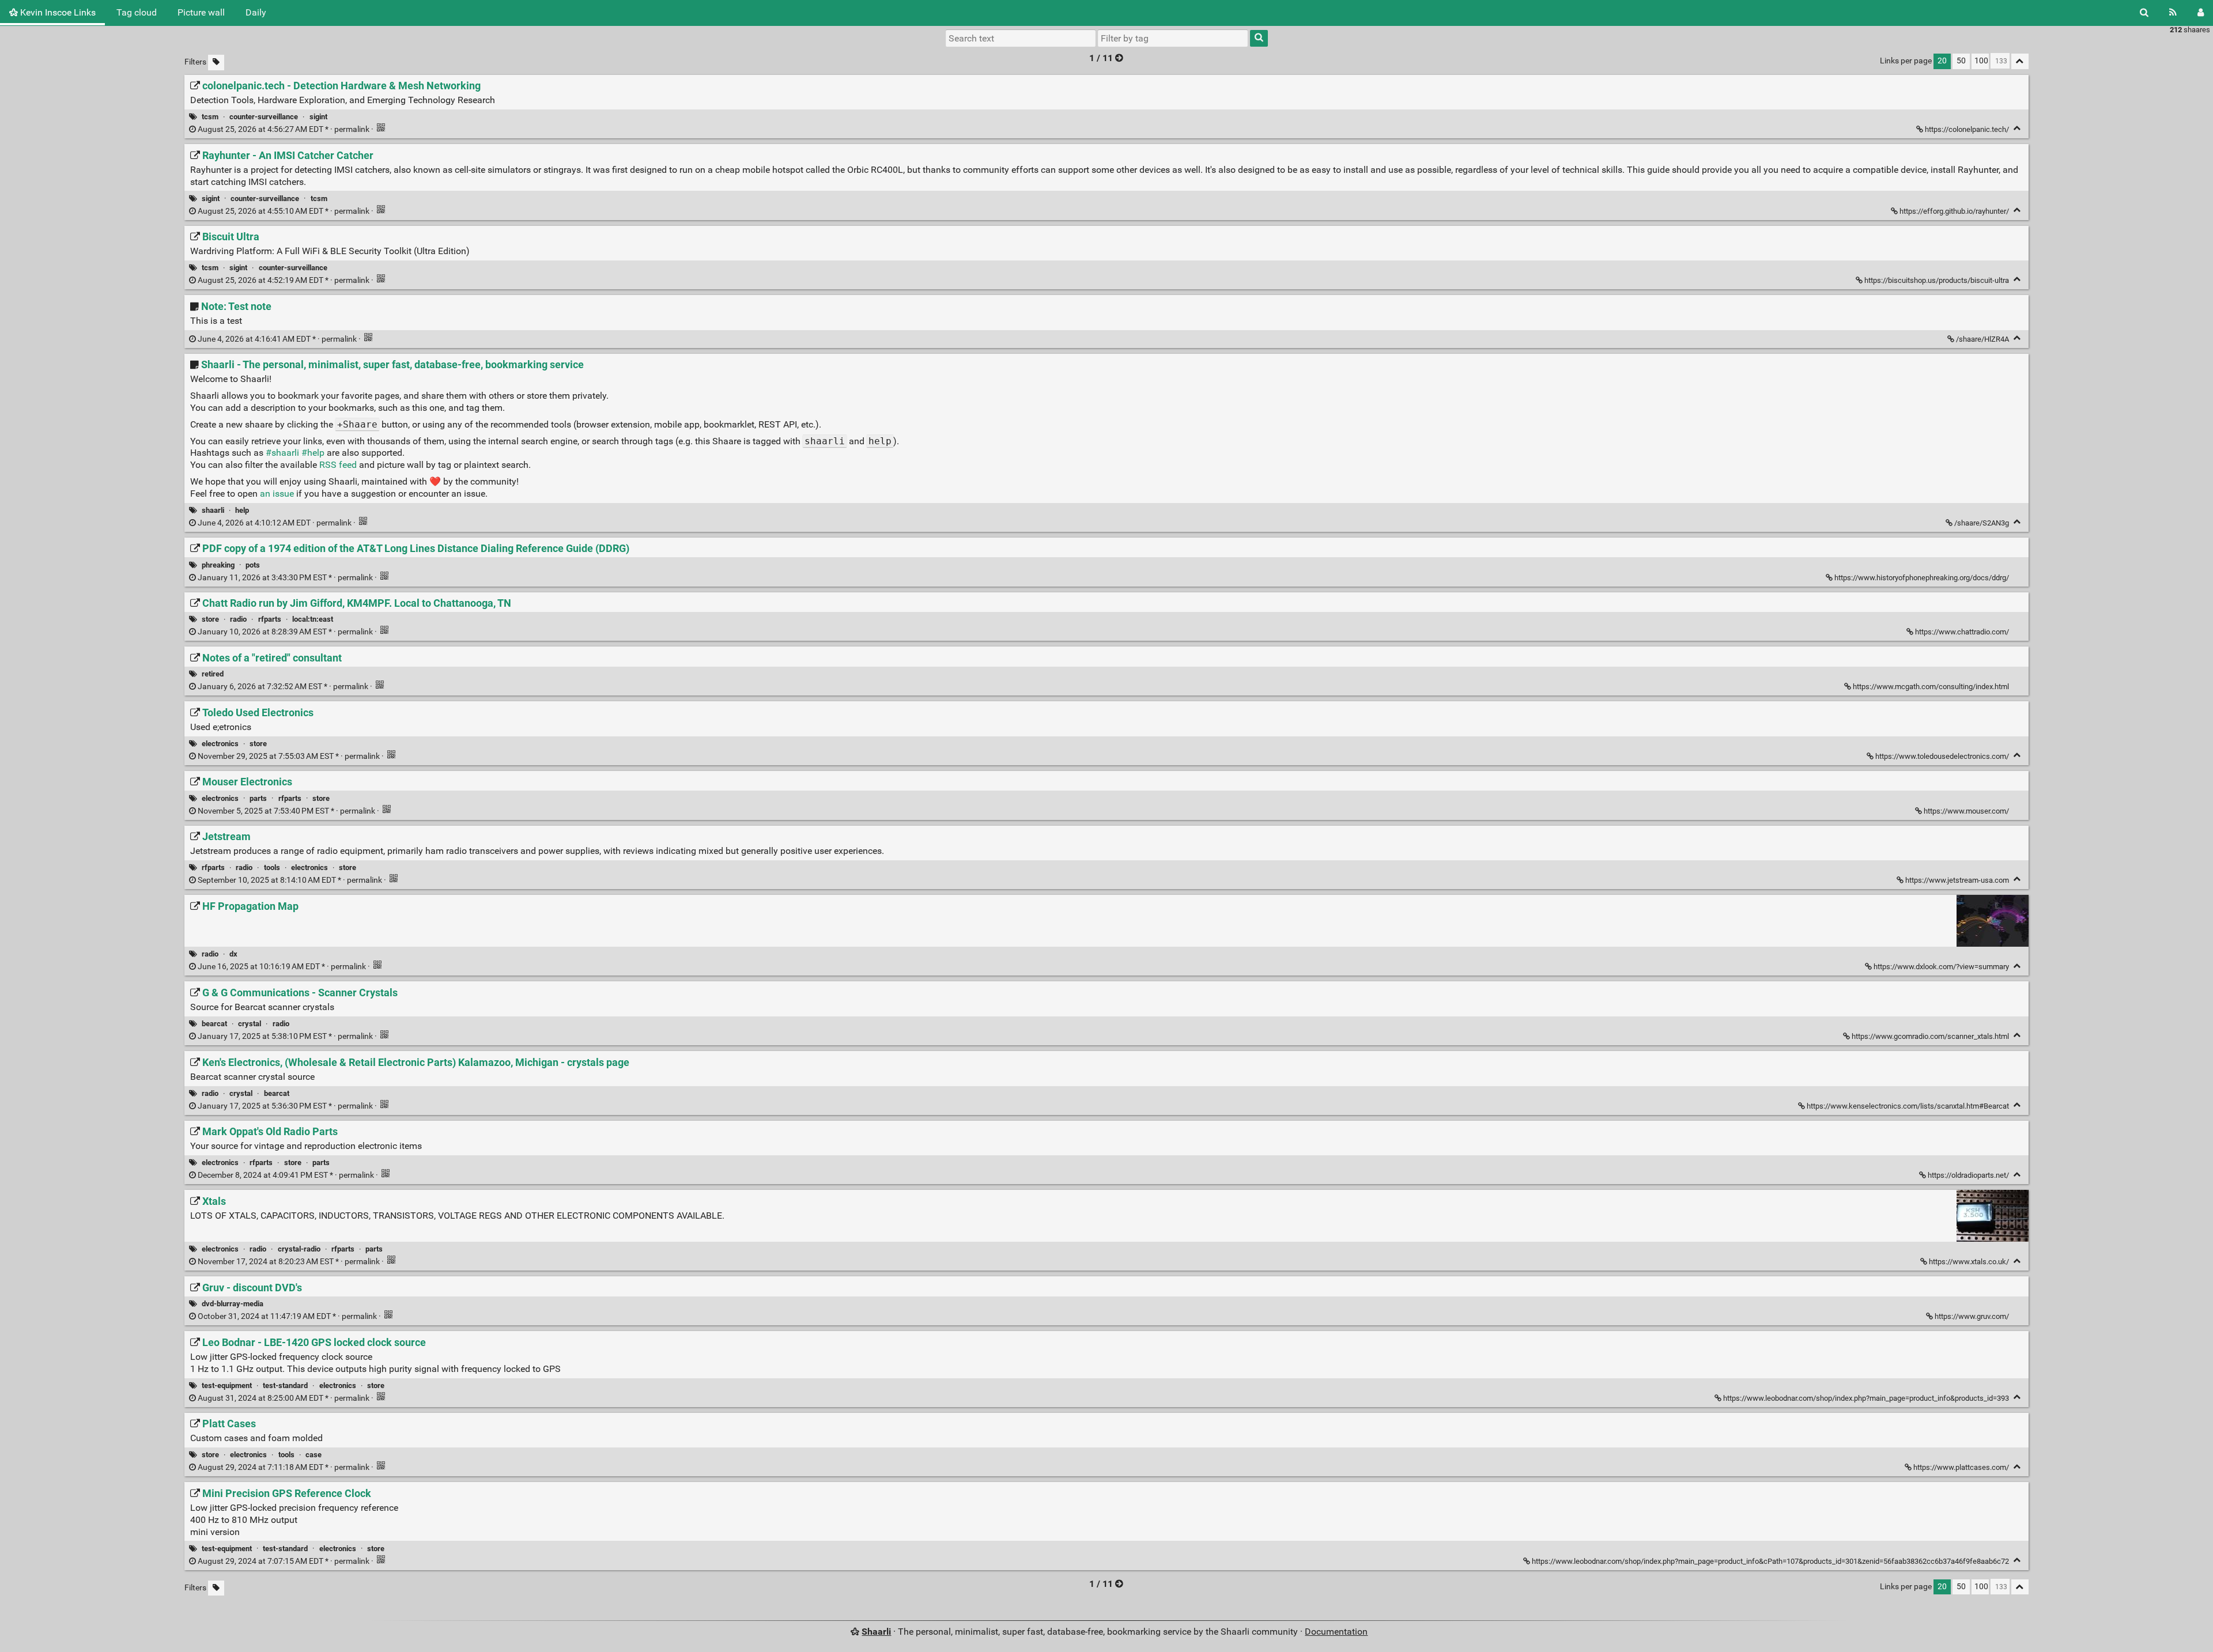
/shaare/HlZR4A (1982, 339)
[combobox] (1173, 38)
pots (253, 565)
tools (272, 867)
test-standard (285, 1386)
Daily (256, 12)
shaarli (213, 510)
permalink (284, 129)
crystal (250, 1024)
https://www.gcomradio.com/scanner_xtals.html (1930, 1036)
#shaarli (282, 453)
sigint (318, 117)
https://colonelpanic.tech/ (1967, 129)
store (210, 619)
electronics (220, 744)
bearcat (214, 1024)
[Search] (2144, 13)
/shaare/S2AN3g (1982, 523)
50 (1961, 61)
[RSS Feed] (2173, 13)
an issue (277, 494)
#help (313, 453)
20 (1942, 61)
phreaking (218, 565)
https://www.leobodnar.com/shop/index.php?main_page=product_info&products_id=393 (1866, 1398)
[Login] (2201, 13)
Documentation (1336, 1632)
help (242, 510)
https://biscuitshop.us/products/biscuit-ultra (1937, 280)
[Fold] (2017, 128)
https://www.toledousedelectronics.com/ (1942, 756)
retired (213, 674)
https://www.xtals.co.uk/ (1969, 1262)
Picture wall (201, 12)
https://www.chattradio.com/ (1962, 632)
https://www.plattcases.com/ (1961, 1467)
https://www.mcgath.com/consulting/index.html (1931, 687)
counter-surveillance (264, 117)
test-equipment (227, 1386)
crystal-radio (299, 1249)
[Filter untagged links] (216, 63)
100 (1981, 61)
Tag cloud (137, 12)
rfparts (270, 619)
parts (258, 798)
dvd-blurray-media (233, 1304)
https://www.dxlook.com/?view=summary (1941, 967)
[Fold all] (2020, 61)
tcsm (210, 117)
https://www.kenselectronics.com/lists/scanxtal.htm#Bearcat (1908, 1106)
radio (238, 619)
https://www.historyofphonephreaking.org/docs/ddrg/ (1922, 578)
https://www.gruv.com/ (1972, 1316)
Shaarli (876, 1632)
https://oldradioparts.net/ (1968, 1175)
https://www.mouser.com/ (1966, 811)
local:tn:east (313, 619)
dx (233, 954)
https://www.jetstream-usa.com (1957, 880)
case (314, 1455)
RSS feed (338, 465)
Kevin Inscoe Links (57, 12)
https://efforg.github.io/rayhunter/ (1954, 211)
